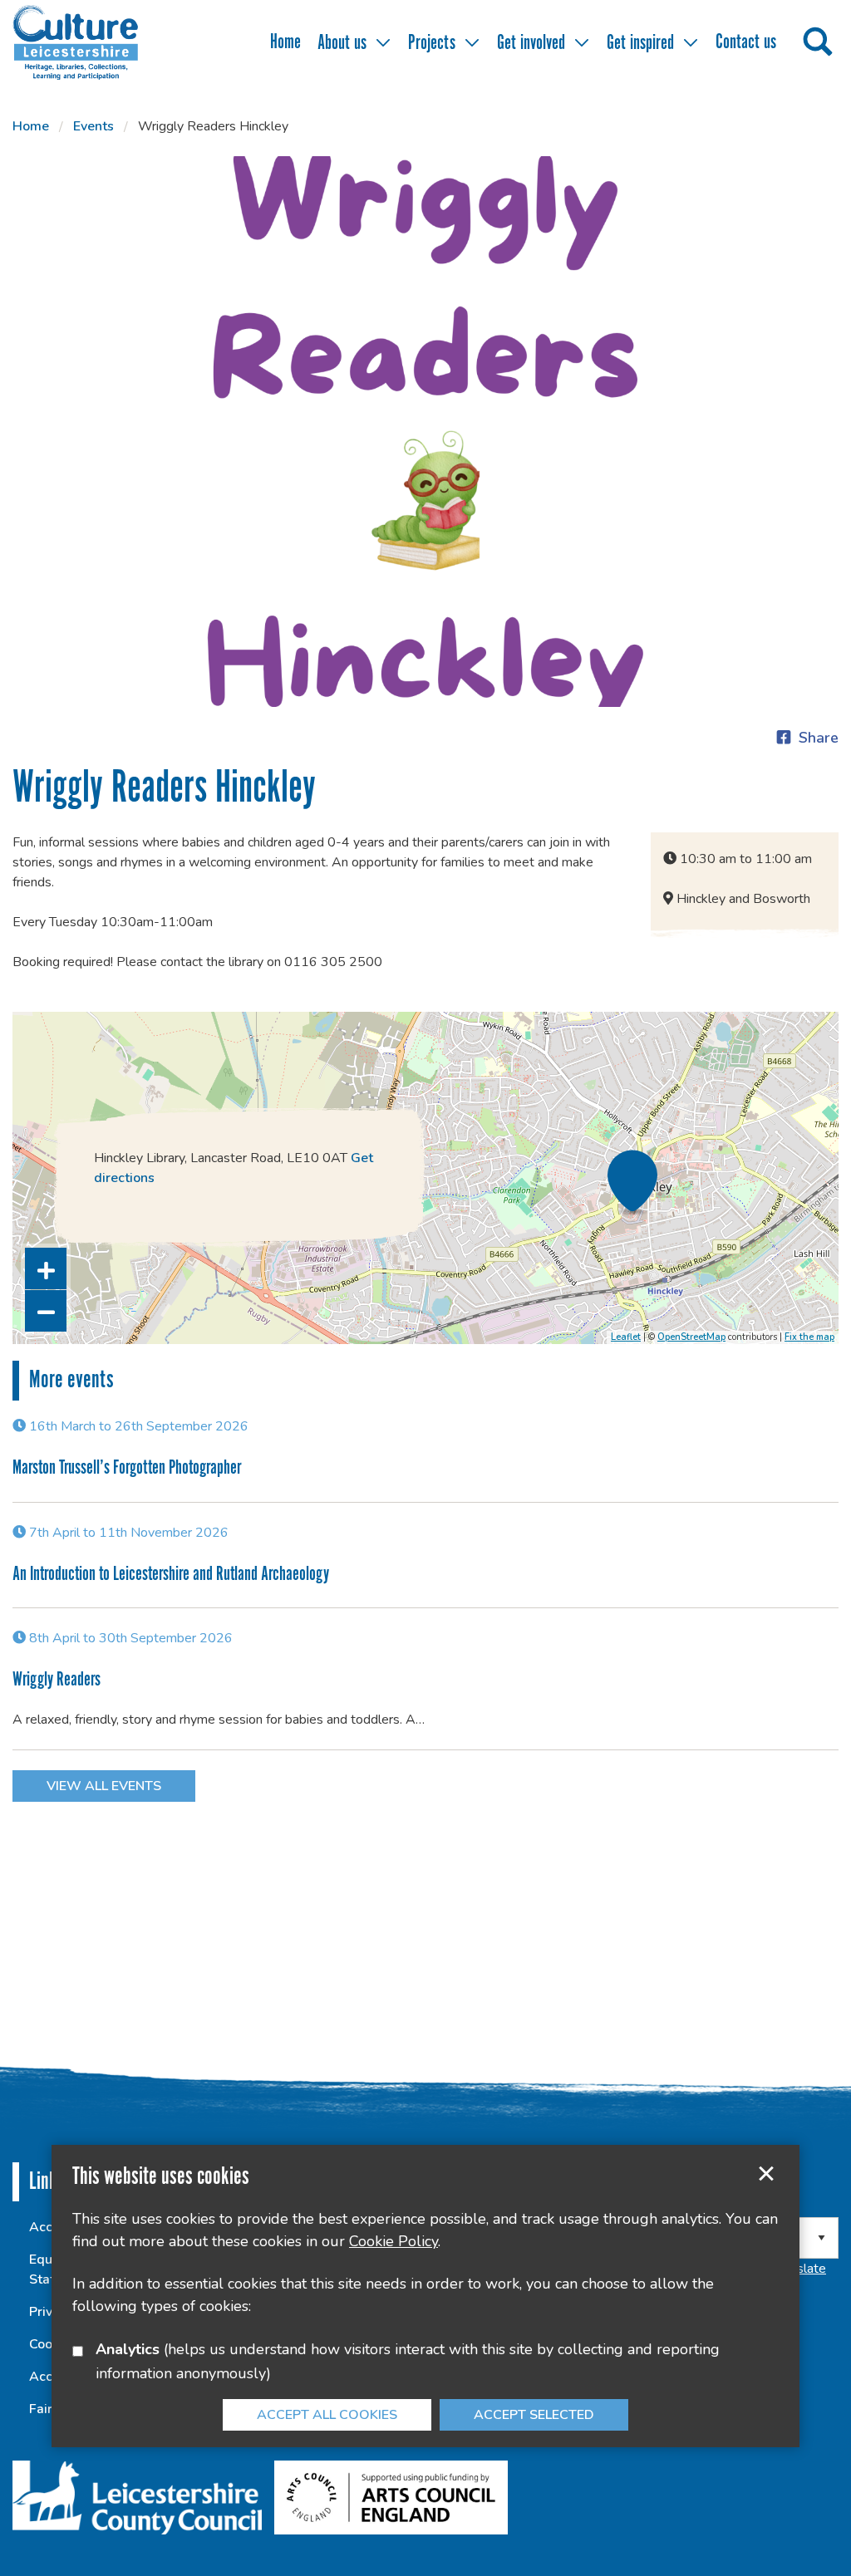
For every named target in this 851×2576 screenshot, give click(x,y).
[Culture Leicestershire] (100, 42)
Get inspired (640, 44)
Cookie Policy (394, 2241)
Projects (432, 44)
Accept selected (766, 2174)
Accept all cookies (327, 2415)
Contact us (746, 43)
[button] (46, 1268)
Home (285, 43)
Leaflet (626, 1337)
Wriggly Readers (57, 1680)
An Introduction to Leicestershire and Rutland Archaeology (171, 1575)
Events (93, 126)
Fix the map (809, 1337)
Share (819, 738)
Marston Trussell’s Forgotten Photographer (127, 1468)
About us (342, 44)
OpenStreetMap (691, 1337)
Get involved (531, 44)
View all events (104, 1786)
